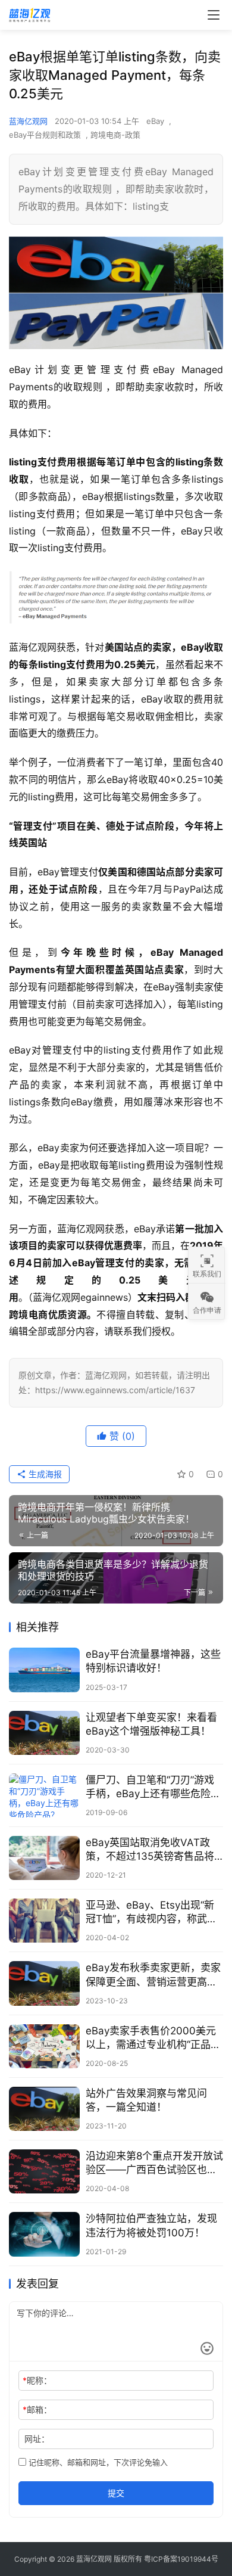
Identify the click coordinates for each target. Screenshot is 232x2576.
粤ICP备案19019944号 (181, 2559)
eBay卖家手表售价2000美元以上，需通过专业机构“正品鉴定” (153, 2038)
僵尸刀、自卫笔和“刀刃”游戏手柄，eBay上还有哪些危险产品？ (153, 1787)
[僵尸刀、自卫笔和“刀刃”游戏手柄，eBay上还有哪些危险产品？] (44, 1795)
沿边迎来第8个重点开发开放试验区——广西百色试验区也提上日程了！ (154, 2163)
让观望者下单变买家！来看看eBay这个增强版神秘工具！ (151, 1724)
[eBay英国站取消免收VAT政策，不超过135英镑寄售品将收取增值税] (44, 1858)
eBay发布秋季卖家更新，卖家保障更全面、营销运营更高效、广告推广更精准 (153, 1975)
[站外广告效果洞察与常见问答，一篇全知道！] (44, 2109)
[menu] (214, 15)
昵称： (37, 2380)
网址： (37, 2439)
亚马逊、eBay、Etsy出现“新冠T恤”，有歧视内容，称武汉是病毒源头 (151, 1912)
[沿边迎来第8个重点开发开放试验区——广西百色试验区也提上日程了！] (44, 2171)
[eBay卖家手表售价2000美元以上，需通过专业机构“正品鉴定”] (44, 2046)
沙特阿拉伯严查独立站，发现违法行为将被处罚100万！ (151, 2225)
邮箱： (37, 2409)
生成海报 (44, 1474)
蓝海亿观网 (28, 121)
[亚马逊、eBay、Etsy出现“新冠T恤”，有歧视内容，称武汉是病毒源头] (44, 1921)
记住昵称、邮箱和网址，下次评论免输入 (97, 2462)
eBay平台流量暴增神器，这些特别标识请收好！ (153, 1661)
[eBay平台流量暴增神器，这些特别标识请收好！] (44, 1670)
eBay (155, 121)
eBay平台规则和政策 (45, 135)
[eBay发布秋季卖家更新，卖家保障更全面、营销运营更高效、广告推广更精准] (44, 1983)
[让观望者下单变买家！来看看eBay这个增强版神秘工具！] (44, 1733)
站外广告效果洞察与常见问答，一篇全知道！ (146, 2100)
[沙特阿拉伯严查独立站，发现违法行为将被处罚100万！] (44, 2234)
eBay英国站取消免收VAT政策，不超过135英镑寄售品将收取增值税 (150, 1850)
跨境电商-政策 (115, 135)
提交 (116, 2493)
